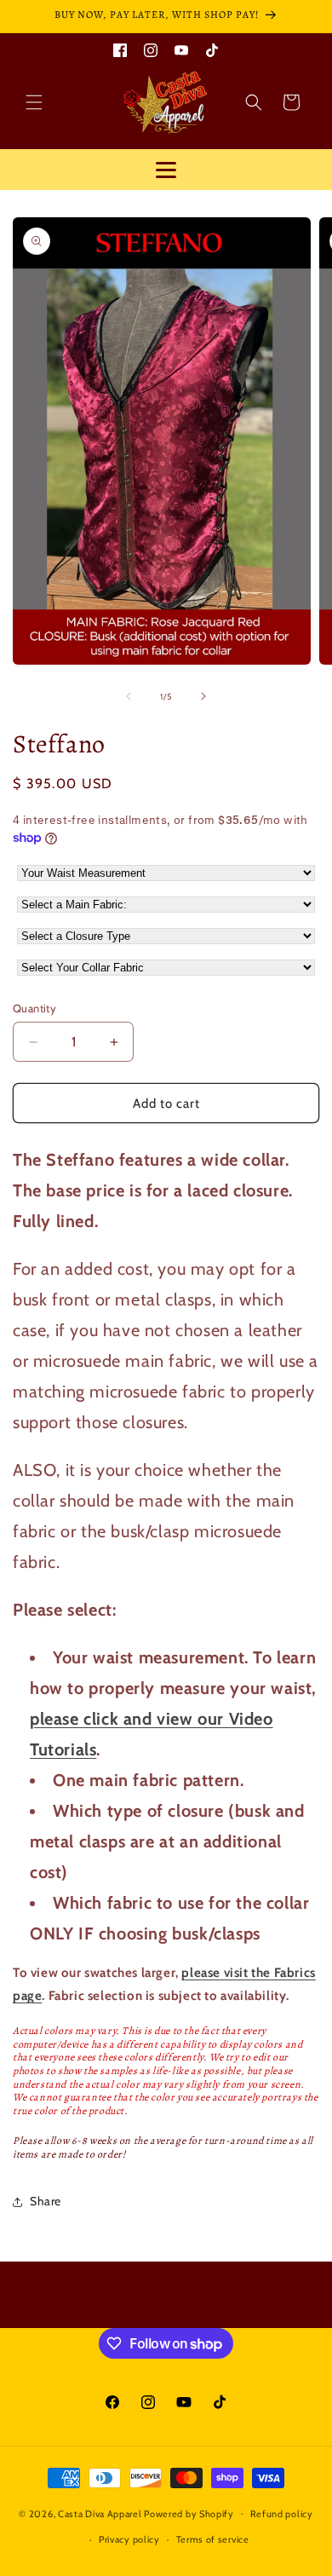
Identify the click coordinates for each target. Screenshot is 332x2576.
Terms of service (213, 2539)
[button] (34, 102)
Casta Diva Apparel (100, 2513)
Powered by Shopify (189, 2513)
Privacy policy (129, 2539)
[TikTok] (212, 49)
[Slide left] (129, 696)
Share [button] (46, 2201)
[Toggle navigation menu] (166, 170)
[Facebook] (120, 49)
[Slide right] (203, 696)
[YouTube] (181, 49)
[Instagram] (151, 49)
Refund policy (282, 2514)
